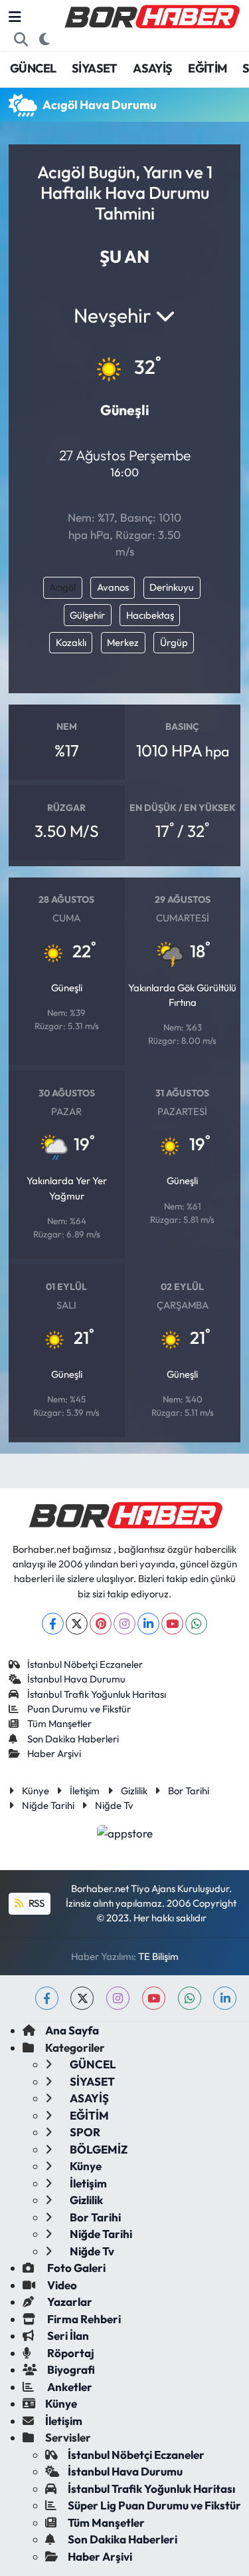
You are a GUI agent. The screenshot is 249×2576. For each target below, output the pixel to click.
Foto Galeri (75, 2268)
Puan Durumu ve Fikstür (79, 1709)
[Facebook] (53, 1624)
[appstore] (124, 1835)
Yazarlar (69, 2302)
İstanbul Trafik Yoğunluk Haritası (97, 1694)
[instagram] (118, 1998)
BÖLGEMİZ (98, 2149)
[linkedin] (225, 1998)
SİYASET (95, 68)
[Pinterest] (101, 1624)
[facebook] (47, 1998)
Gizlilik (134, 1791)
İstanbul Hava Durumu (76, 1679)
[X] (77, 1624)
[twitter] (82, 1998)
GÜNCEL (33, 68)
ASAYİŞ (152, 68)
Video (61, 2285)
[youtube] (154, 1998)
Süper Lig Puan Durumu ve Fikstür (154, 2505)
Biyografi (70, 2369)
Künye (36, 1791)
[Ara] (21, 39)
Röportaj (70, 2353)
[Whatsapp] (196, 1624)
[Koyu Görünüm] (45, 39)
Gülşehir (87, 615)
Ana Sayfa (72, 2030)
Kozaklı (71, 642)
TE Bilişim (158, 1956)
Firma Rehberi (83, 2319)
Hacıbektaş (150, 615)
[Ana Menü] (15, 17)
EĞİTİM (207, 68)
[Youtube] (172, 1624)
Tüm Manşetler (59, 1723)
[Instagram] (124, 1624)
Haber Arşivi (54, 1753)
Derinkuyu (172, 587)
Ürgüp (174, 642)
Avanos (113, 587)
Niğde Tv (114, 1805)
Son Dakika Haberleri (73, 1739)
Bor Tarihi (189, 1791)
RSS (36, 1903)
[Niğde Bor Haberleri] (151, 15)
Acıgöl (62, 587)
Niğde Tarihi (48, 1805)
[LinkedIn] (148, 1624)
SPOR (84, 2132)
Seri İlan (67, 2335)
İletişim (85, 1791)
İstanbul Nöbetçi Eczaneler (85, 1664)
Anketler (69, 2387)
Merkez (123, 642)
